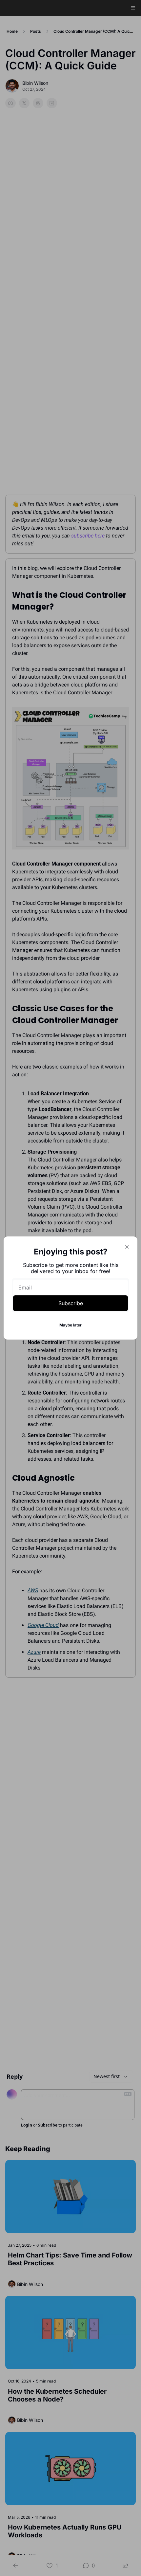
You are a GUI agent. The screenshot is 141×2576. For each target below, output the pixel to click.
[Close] (127, 1247)
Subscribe (71, 1303)
